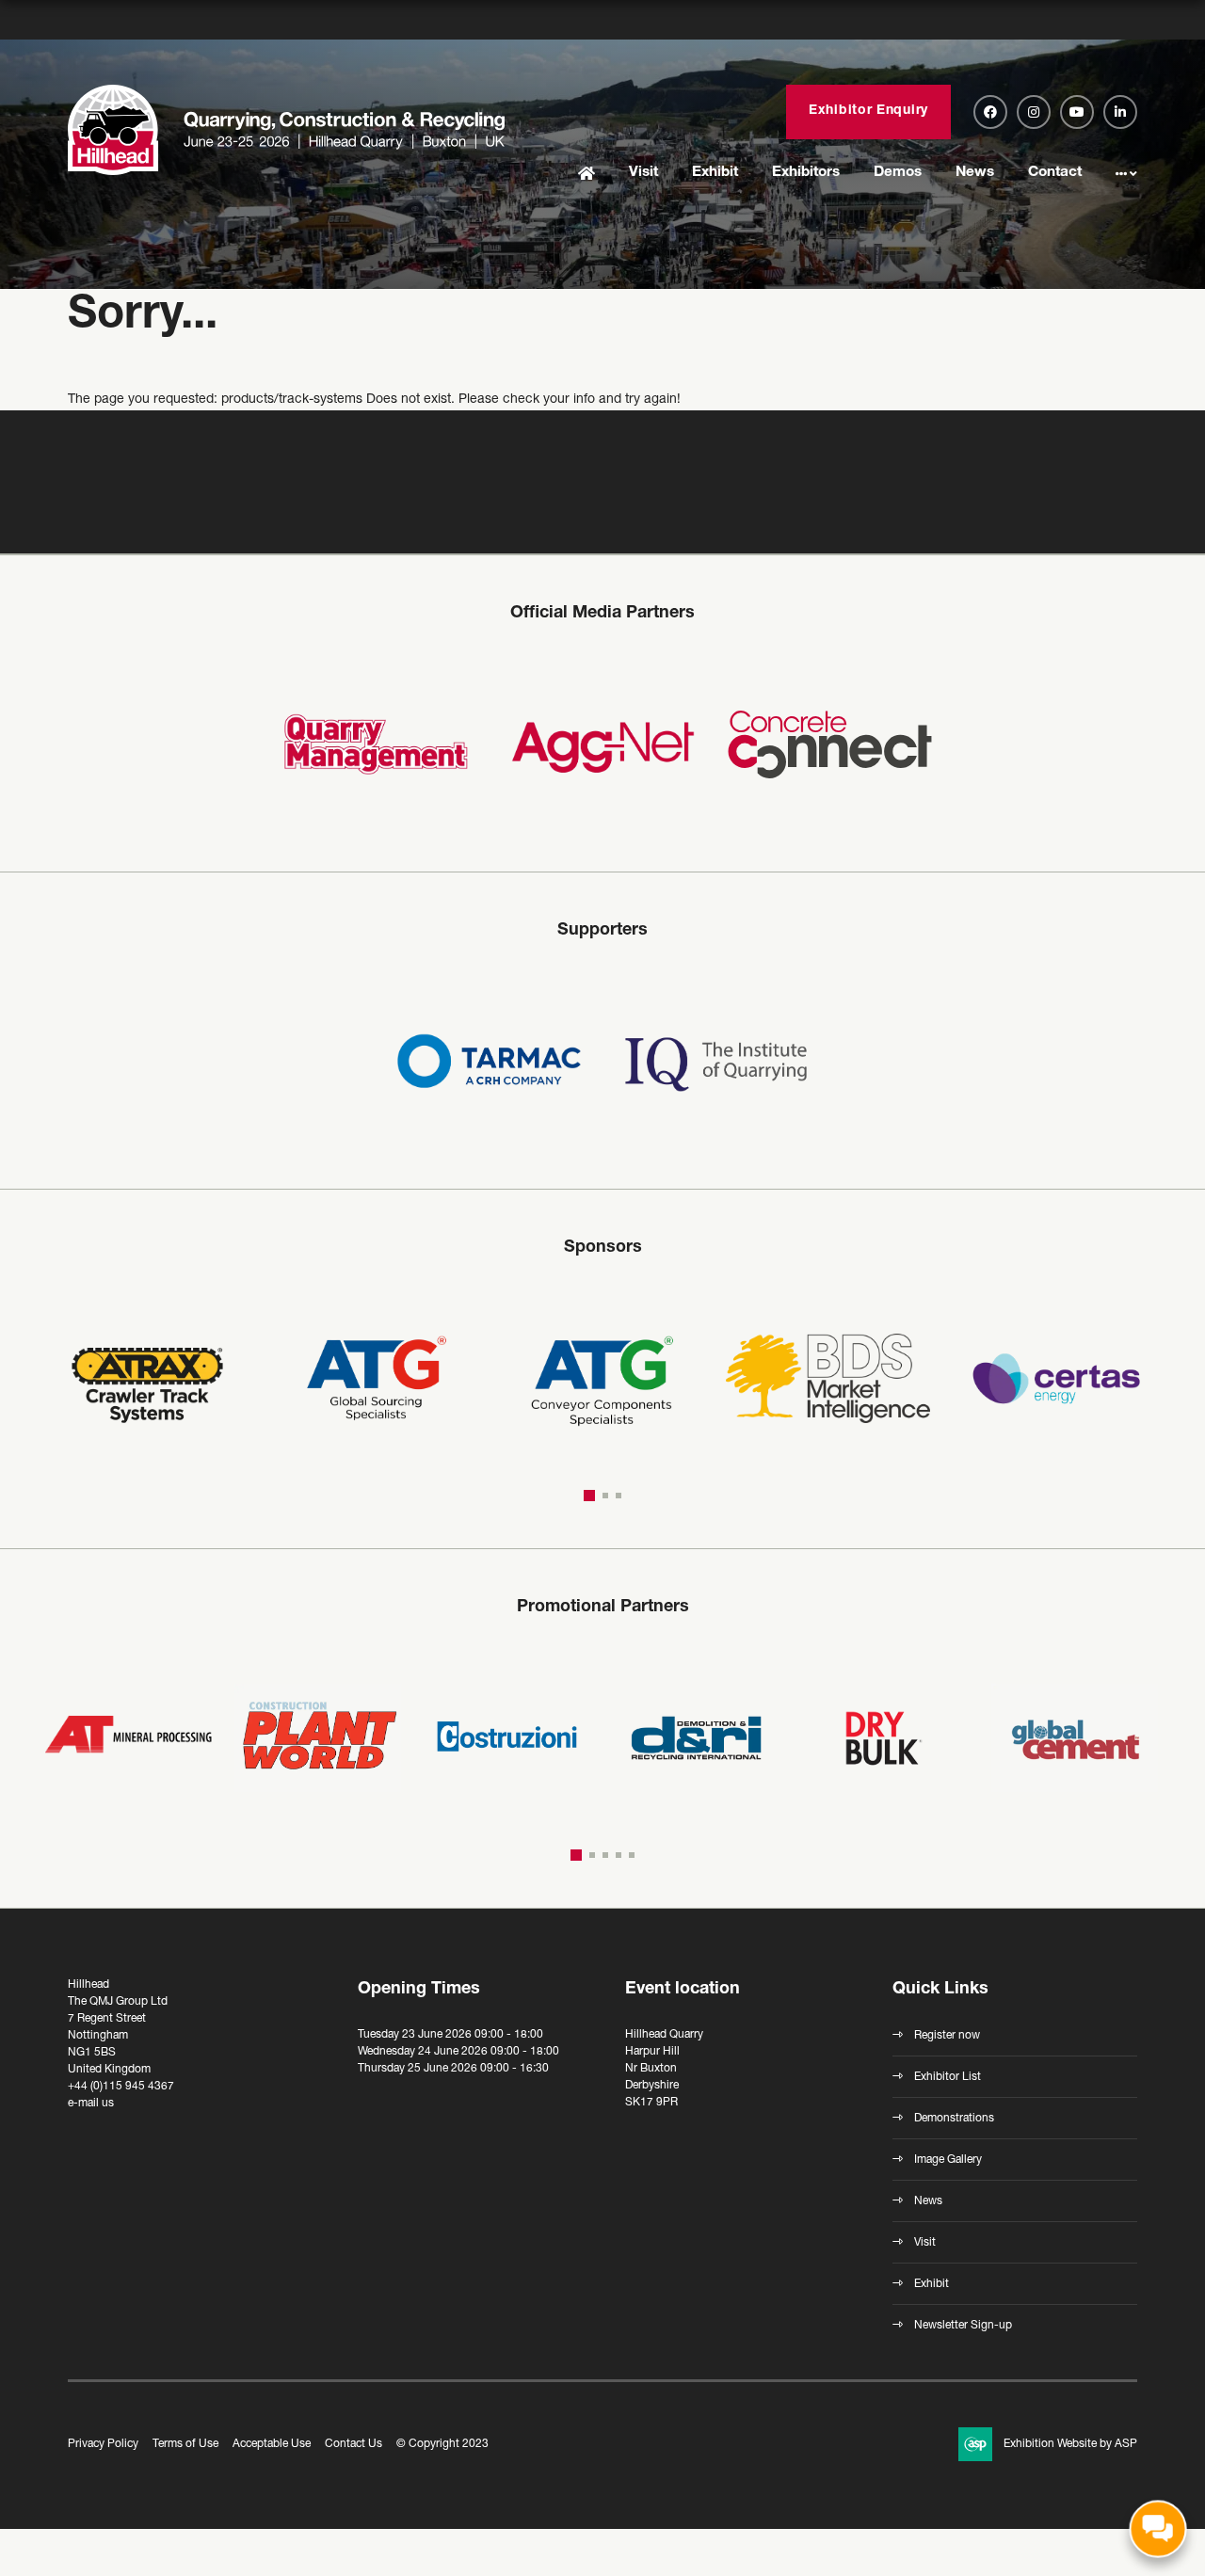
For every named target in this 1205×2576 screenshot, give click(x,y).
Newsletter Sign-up (963, 2326)
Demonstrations (954, 2119)
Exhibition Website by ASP (1070, 2444)
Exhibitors (806, 173)
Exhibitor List (948, 2077)
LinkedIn (1120, 112)
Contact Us (353, 2444)
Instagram (1034, 112)
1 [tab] (586, 1496)
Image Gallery (948, 2160)
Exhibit (715, 173)
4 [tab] (619, 1855)
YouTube (1077, 112)
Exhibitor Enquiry (868, 111)
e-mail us (91, 2104)
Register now (947, 2036)
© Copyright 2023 (442, 2444)
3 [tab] (619, 1496)
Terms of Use (185, 2444)
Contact (1055, 173)
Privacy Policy (103, 2444)
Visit (643, 173)
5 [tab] (632, 1855)
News (975, 173)
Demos (898, 173)
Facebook (990, 112)
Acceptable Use (272, 2444)
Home (586, 175)
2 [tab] (602, 1496)
